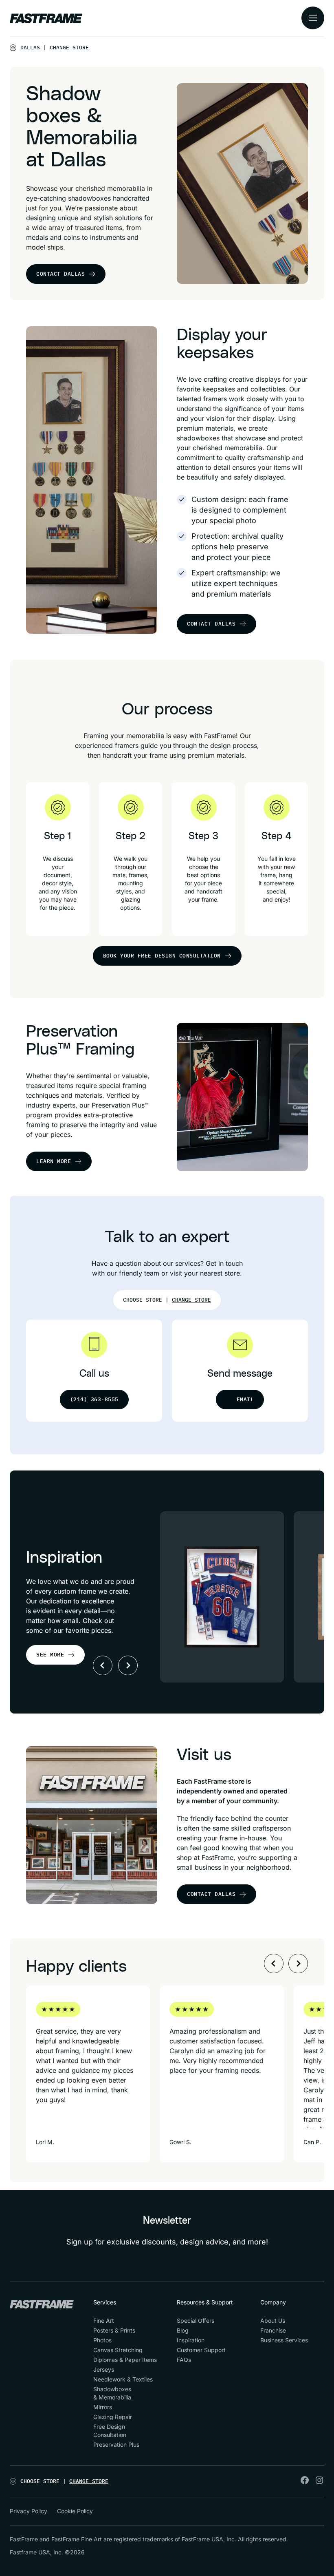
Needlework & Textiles (123, 2379)
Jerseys (104, 2369)
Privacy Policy (29, 2511)
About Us (273, 2321)
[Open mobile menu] (313, 18)
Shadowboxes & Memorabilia (112, 2393)
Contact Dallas (60, 274)
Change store (69, 48)
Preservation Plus (116, 2444)
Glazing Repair (113, 2417)
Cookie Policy (75, 2511)
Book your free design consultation (162, 956)
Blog (183, 2330)
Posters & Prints (114, 2330)
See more (50, 1655)
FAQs (184, 2360)
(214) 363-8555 (94, 1399)
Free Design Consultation (110, 2431)
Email (245, 1399)
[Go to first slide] (128, 1665)
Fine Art (104, 2321)
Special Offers (196, 2321)
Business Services (284, 2340)
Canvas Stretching (118, 2350)
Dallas (30, 48)
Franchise (273, 2330)
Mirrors (103, 2407)
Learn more (54, 1161)
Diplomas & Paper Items (125, 2360)
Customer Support (201, 2350)
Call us (94, 1374)
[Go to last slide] (274, 1964)
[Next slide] (298, 1964)
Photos (102, 2340)
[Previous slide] (103, 1665)
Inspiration (191, 2340)
